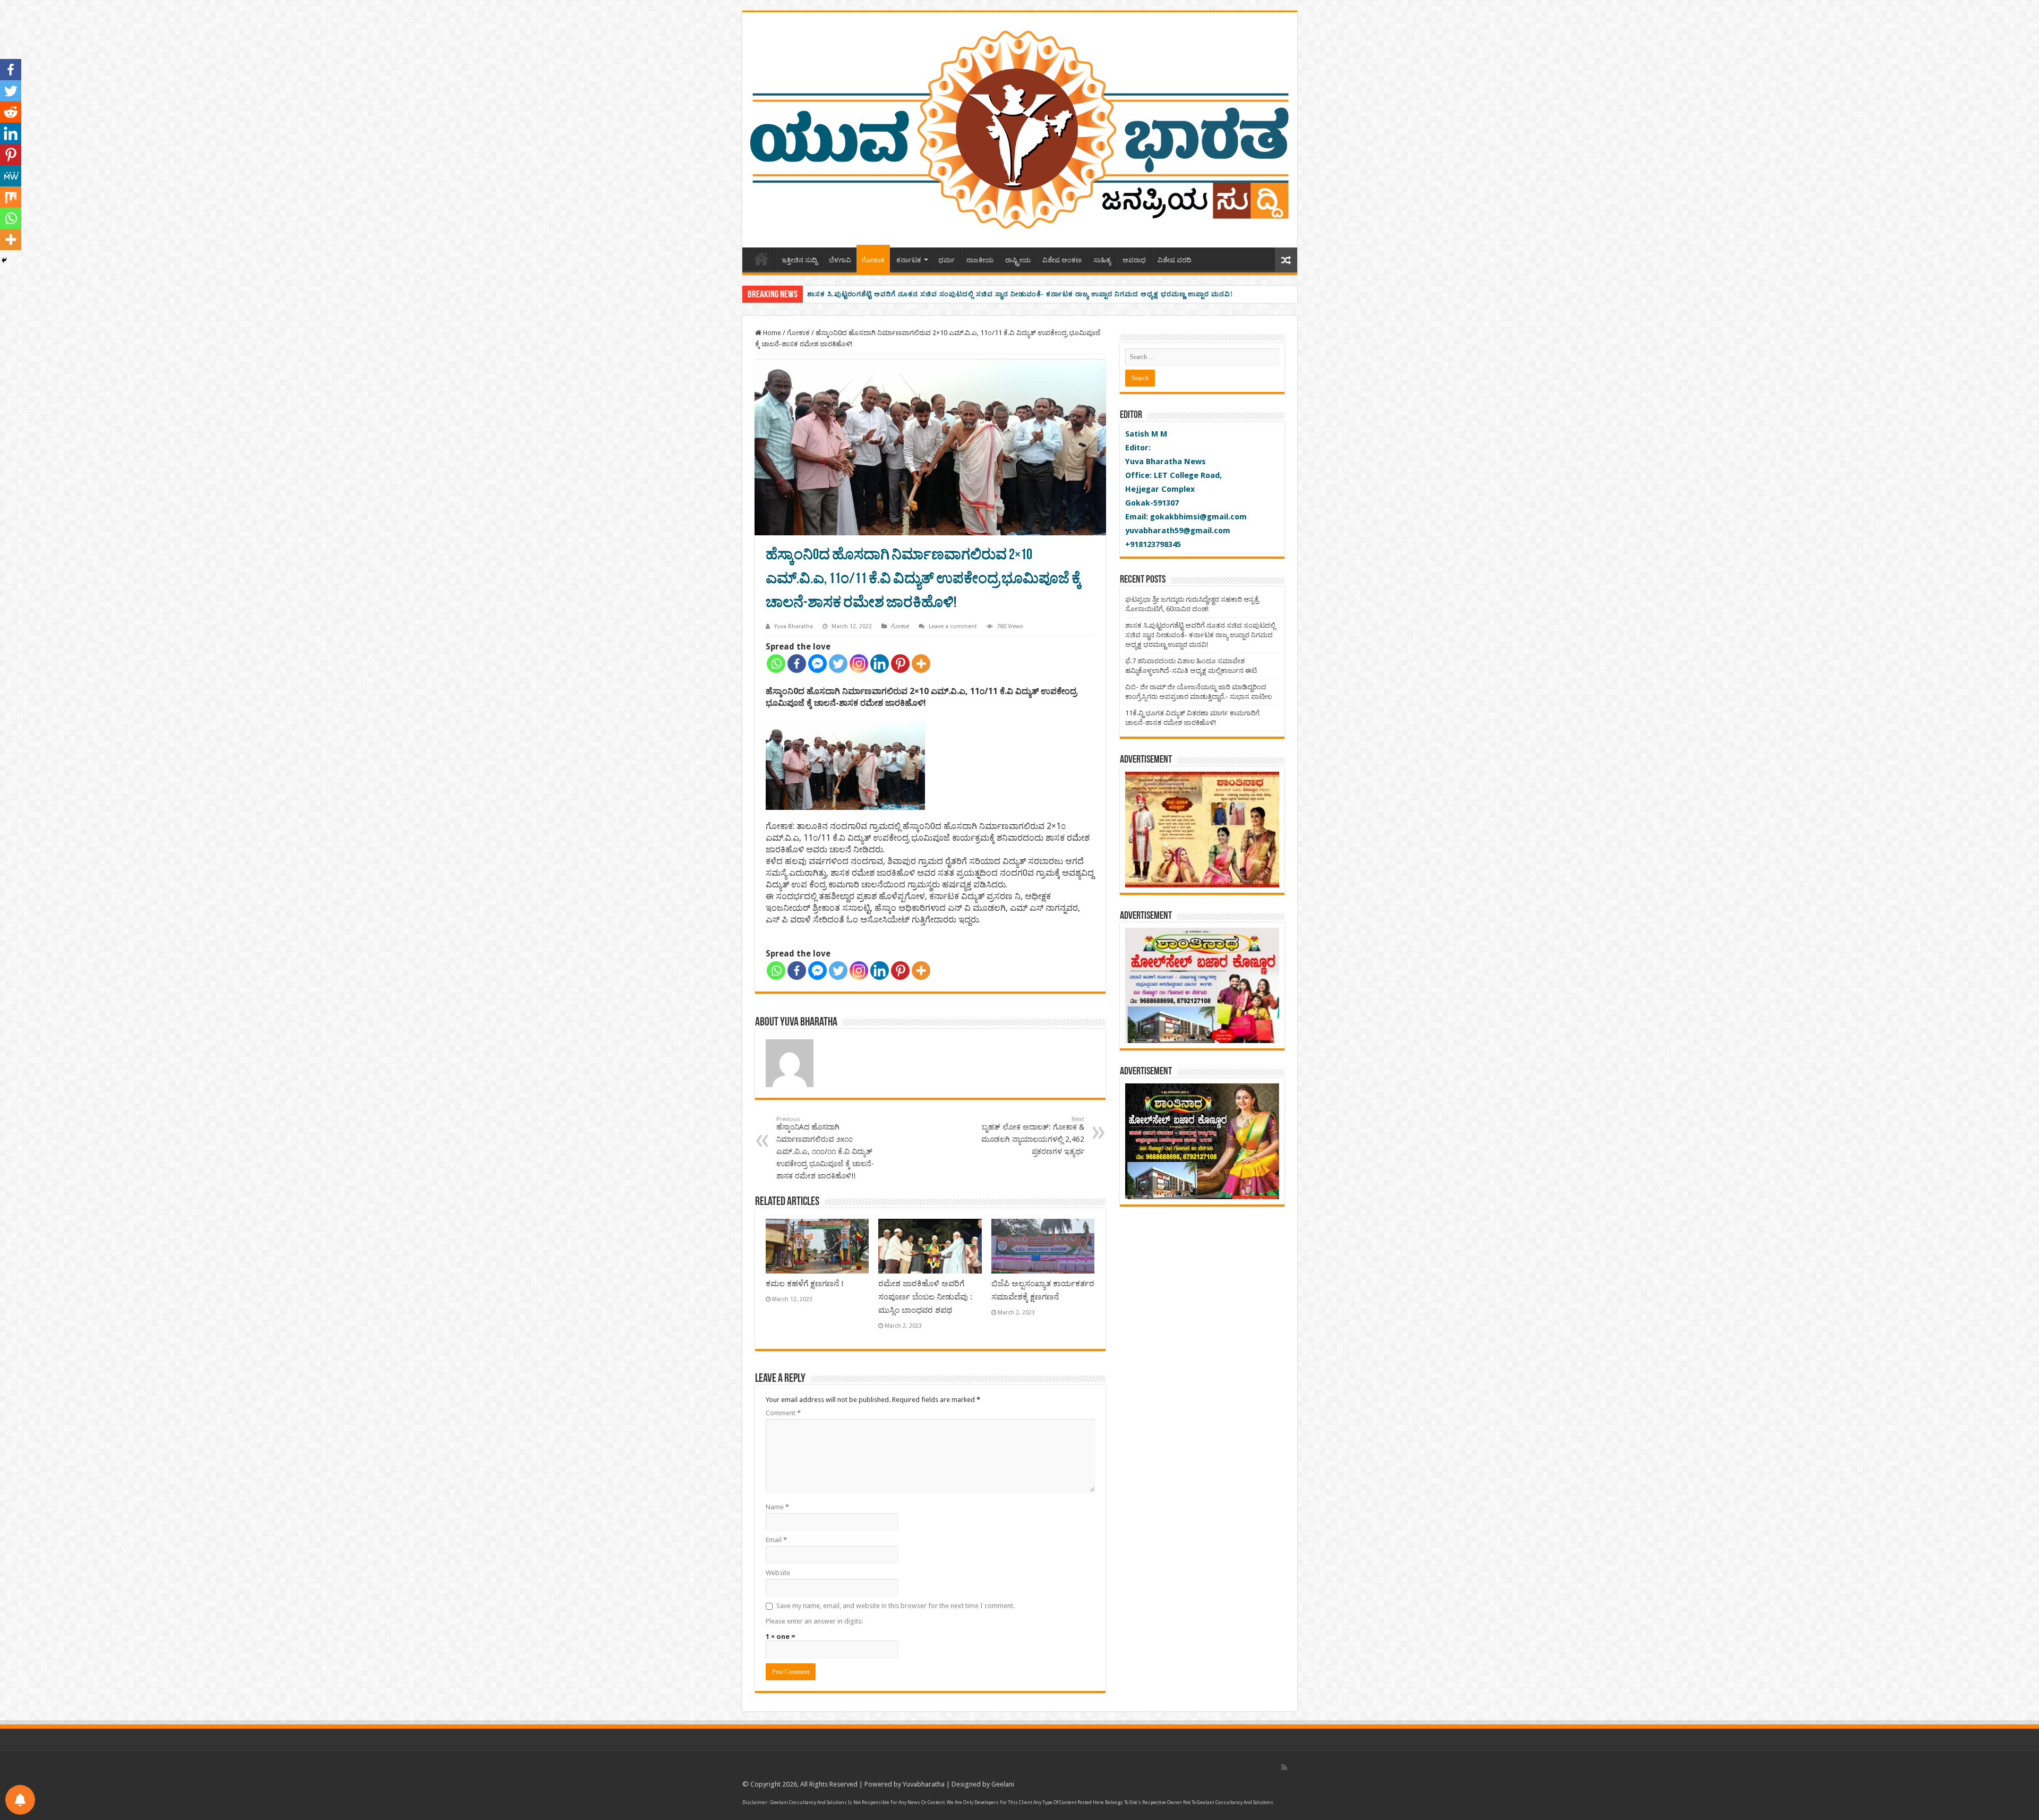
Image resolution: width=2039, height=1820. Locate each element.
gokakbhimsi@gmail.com (1198, 517)
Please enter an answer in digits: (814, 1621)
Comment (783, 1413)
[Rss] (1284, 1767)
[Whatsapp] (776, 664)
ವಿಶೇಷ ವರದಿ (1175, 260)
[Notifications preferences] (20, 1800)
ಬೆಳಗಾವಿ (840, 260)
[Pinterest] (900, 664)
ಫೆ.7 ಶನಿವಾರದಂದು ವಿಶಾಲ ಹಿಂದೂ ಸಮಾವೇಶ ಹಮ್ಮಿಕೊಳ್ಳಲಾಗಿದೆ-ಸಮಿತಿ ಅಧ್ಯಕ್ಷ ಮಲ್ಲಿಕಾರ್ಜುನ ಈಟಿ (946, 294)
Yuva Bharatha (794, 626)
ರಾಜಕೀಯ (980, 260)
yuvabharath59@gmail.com (1178, 531)
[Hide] (4, 260)
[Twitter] (838, 664)
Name (777, 1507)
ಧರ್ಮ (946, 260)
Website (778, 1573)
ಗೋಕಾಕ (873, 260)
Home (761, 259)
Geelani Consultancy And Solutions (809, 1802)
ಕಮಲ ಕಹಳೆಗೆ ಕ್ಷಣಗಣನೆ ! (805, 1284)
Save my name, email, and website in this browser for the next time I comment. (896, 1606)
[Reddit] (11, 112)
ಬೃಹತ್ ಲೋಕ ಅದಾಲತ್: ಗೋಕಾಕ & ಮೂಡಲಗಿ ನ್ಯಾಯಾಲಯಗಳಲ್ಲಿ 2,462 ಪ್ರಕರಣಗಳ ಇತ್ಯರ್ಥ (1033, 1136)
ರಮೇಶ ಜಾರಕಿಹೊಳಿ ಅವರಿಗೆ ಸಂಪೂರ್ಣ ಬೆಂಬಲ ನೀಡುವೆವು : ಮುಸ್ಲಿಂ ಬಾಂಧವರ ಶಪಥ (925, 1297)
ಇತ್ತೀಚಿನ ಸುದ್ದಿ (799, 260)
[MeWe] (11, 176)
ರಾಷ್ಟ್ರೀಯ (1018, 260)
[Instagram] (859, 664)
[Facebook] (797, 664)
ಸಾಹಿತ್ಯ (1102, 260)
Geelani (1003, 1784)
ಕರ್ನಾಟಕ (909, 260)
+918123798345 (1153, 544)
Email (776, 1540)
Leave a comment (953, 626)
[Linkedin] (880, 664)
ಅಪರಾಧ (1134, 260)
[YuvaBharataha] (1020, 128)
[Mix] (11, 197)
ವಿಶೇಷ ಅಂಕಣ (1062, 260)
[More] (921, 664)
